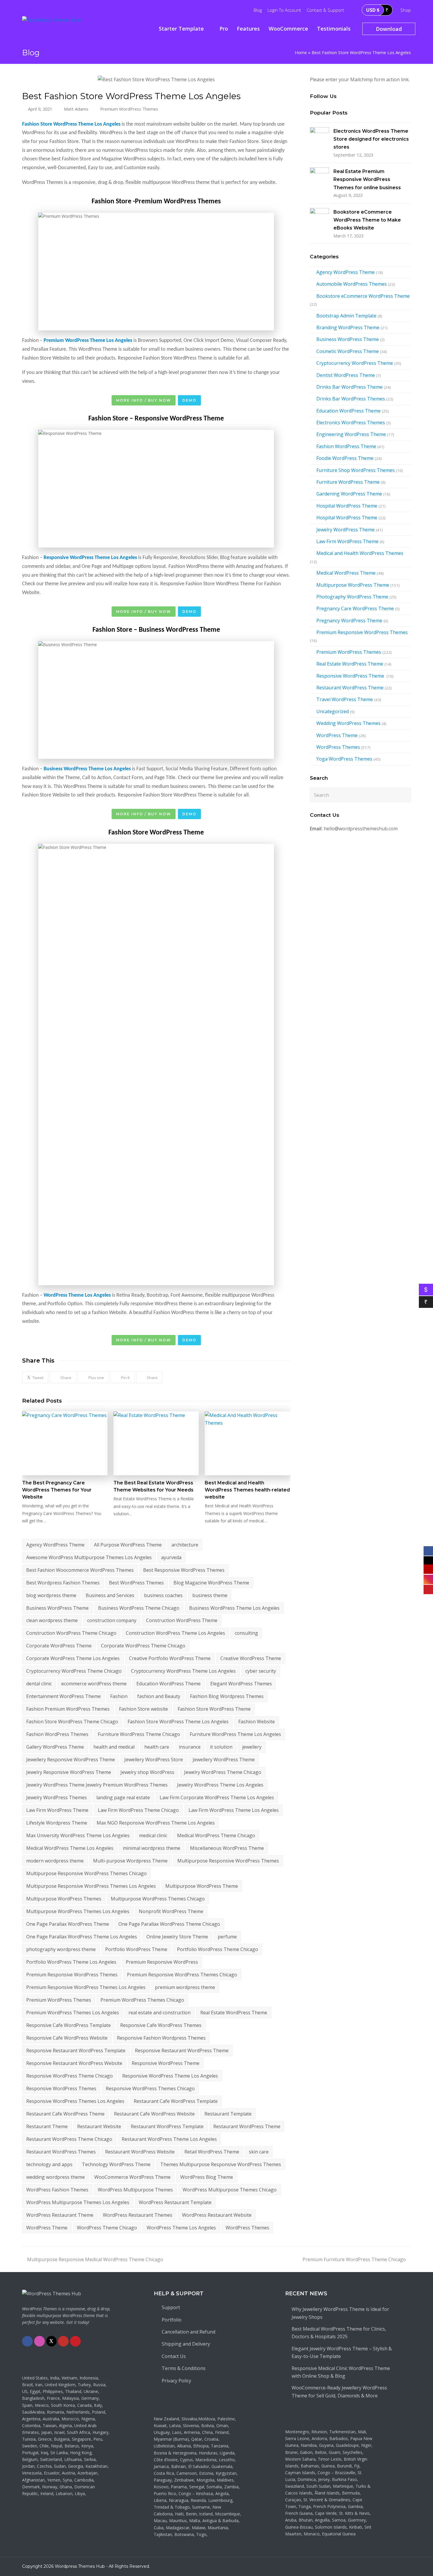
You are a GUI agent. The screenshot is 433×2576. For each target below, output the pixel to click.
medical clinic (153, 1835)
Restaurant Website (99, 2126)
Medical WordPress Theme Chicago (216, 1835)
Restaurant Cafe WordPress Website (154, 2114)
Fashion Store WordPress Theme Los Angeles (178, 1722)
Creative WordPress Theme (251, 1658)
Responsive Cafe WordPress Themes (161, 2025)
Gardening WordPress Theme (349, 494)
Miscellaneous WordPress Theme (227, 1848)
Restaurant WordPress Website (140, 2152)
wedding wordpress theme (56, 2177)
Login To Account (284, 10)
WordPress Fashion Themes (57, 2190)
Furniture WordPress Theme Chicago (139, 1734)
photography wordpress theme (61, 1949)
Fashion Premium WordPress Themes (68, 1709)
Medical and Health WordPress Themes (360, 553)
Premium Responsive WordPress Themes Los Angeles (86, 1987)
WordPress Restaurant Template (175, 2202)
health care (157, 1747)
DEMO (189, 400)
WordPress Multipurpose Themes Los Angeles (78, 2202)
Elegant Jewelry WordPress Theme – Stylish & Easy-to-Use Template (342, 2352)
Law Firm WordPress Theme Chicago (138, 1810)
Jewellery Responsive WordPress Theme (71, 1760)
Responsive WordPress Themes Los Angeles (75, 2101)
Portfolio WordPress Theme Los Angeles (71, 1962)
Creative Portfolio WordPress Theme (170, 1658)
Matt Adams (76, 109)
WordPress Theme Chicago (107, 2228)
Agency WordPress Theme (55, 1545)
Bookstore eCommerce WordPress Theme (363, 296)
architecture (185, 1545)
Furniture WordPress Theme (348, 482)
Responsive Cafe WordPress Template (68, 2025)
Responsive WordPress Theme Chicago (70, 2076)
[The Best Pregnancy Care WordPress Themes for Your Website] (65, 1444)
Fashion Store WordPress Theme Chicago (72, 1722)
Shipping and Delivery (186, 2344)
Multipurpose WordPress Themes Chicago (158, 1899)
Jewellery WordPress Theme (224, 1760)
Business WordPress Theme (57, 1608)
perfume (227, 1937)
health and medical (114, 1747)
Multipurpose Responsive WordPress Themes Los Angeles (91, 1886)
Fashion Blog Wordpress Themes (227, 1696)
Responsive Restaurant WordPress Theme (182, 2051)
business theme (210, 1595)
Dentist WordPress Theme (346, 375)
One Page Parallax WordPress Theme (68, 1924)
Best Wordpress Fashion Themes (63, 1583)
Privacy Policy (176, 2381)
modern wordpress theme (55, 1861)
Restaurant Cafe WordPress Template (176, 2101)
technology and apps (49, 2164)
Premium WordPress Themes (129, 109)
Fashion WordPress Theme (346, 446)
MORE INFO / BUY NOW (144, 400)
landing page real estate (123, 1797)
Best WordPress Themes (136, 1583)
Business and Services (110, 1595)
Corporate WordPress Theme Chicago (143, 1646)
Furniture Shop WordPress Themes (356, 470)
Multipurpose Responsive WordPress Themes (228, 1861)
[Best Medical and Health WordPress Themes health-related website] (247, 1444)
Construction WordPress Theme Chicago (71, 1633)
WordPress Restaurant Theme (60, 2215)
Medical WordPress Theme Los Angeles (70, 1848)
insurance (190, 1747)
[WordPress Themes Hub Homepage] (52, 2294)
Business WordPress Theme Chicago (139, 1608)
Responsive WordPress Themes (61, 2088)
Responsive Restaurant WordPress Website (74, 2063)
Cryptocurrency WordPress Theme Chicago (74, 1671)
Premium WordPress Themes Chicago (142, 2000)
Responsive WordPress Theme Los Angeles (170, 2076)
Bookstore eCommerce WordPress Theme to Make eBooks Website (367, 220)
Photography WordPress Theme (352, 597)
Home (301, 53)
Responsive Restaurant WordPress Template (76, 2051)
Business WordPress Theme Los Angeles (234, 1608)
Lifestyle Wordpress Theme (57, 1823)
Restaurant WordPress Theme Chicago (69, 2139)
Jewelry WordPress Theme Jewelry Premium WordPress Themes (97, 1785)
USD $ (373, 10)
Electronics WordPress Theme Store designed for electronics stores (371, 139)
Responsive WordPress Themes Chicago (150, 2088)
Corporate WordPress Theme (59, 1646)
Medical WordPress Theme (346, 573)
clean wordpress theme (52, 1620)
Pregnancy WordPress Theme (349, 621)
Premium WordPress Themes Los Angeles (73, 2013)
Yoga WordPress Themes (344, 759)
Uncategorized (333, 711)
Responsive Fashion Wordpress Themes (161, 2038)
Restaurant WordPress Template (167, 2126)
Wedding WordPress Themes (348, 723)
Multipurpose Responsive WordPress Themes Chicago (86, 1873)
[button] (35, 1377)
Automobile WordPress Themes (352, 284)
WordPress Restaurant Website (217, 2215)
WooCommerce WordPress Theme (132, 2177)
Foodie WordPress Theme (345, 458)
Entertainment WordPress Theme (63, 1696)
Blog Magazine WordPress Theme (211, 1583)
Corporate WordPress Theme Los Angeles (73, 1658)
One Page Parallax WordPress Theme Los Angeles (82, 1937)
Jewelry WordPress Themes (57, 1797)
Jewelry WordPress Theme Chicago (223, 1772)
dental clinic (39, 1684)
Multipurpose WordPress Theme (202, 1886)
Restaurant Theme (47, 2126)
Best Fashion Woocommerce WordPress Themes (80, 1570)
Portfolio (172, 2320)
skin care (259, 2152)
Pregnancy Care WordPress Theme (355, 608)
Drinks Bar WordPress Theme (349, 387)
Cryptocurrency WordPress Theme (355, 363)
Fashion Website (257, 1722)
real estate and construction (160, 2013)
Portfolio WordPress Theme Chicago (218, 1949)
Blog (258, 10)
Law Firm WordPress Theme (57, 1810)
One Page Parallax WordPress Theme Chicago (169, 1924)
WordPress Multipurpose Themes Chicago (230, 2190)
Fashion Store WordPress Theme (214, 1709)
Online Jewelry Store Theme (177, 1937)
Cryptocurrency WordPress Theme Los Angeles (183, 1671)
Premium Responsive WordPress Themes (72, 1975)
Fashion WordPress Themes (57, 1734)
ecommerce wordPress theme (94, 1684)
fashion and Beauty (159, 1696)
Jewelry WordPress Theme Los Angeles (220, 1785)
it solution (221, 1747)
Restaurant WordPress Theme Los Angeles (169, 2139)
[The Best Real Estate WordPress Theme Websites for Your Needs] (156, 1444)
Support (171, 2307)
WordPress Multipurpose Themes (135, 2190)
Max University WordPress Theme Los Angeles (78, 1835)
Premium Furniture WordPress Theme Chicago (354, 2259)
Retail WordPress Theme (212, 2152)
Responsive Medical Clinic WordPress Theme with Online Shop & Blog (341, 2372)
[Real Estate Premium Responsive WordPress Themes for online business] (319, 177)
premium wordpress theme (185, 1987)
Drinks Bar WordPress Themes (351, 399)
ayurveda (171, 1557)
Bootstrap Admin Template (346, 316)
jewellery (252, 1747)
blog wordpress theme (51, 1595)
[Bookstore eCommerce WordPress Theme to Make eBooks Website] (319, 218)
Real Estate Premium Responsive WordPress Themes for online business (367, 179)
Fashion (119, 1696)
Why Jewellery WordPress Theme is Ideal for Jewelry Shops (340, 2313)
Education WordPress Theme (168, 1684)
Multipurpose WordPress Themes (64, 1899)
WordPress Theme (47, 2228)
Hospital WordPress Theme (347, 506)
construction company (112, 1620)
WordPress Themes (247, 2228)
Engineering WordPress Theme (351, 434)
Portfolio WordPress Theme (136, 1949)
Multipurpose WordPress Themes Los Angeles (78, 1911)
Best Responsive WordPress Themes (184, 1570)
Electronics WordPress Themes (351, 423)
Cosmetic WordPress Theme (348, 351)
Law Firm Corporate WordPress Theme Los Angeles (217, 1797)
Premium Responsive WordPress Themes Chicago (182, 1975)
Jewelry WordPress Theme (346, 530)
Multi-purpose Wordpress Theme (130, 1861)
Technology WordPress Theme (116, 2164)
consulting (246, 1633)
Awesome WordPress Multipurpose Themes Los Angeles (89, 1557)
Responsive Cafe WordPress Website (67, 2038)
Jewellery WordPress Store (154, 1760)
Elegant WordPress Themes (241, 1684)
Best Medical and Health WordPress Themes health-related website (247, 1490)
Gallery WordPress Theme (55, 1747)
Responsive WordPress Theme (166, 2063)
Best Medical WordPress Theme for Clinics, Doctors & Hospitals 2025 (339, 2333)
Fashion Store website (143, 1709)
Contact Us (174, 2356)
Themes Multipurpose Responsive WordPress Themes (221, 2164)
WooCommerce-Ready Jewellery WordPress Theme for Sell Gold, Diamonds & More (339, 2392)
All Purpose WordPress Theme (128, 1545)
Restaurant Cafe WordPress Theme (65, 2114)
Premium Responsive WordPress (162, 1962)
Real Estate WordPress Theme (234, 2013)
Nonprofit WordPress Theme (171, 1911)
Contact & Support (325, 10)
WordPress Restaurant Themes (138, 2215)
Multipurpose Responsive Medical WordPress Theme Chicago (95, 2259)
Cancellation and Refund (189, 2332)
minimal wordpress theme (152, 1848)
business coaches (163, 1595)
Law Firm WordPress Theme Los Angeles (234, 1810)
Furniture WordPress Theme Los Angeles (235, 1734)
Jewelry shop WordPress (147, 1772)
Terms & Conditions (184, 2368)
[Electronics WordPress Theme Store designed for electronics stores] (319, 137)
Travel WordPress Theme (345, 699)
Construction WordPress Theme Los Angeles (175, 1633)
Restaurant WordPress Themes (61, 2152)
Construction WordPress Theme (182, 1620)
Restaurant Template (228, 2114)
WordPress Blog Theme (207, 2177)
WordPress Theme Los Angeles (181, 2228)
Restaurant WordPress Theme (247, 2126)
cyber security (261, 1671)
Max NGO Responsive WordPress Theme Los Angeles (156, 1823)
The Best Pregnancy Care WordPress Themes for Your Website (57, 1490)
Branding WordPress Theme (348, 327)
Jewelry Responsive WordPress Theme (69, 1772)
